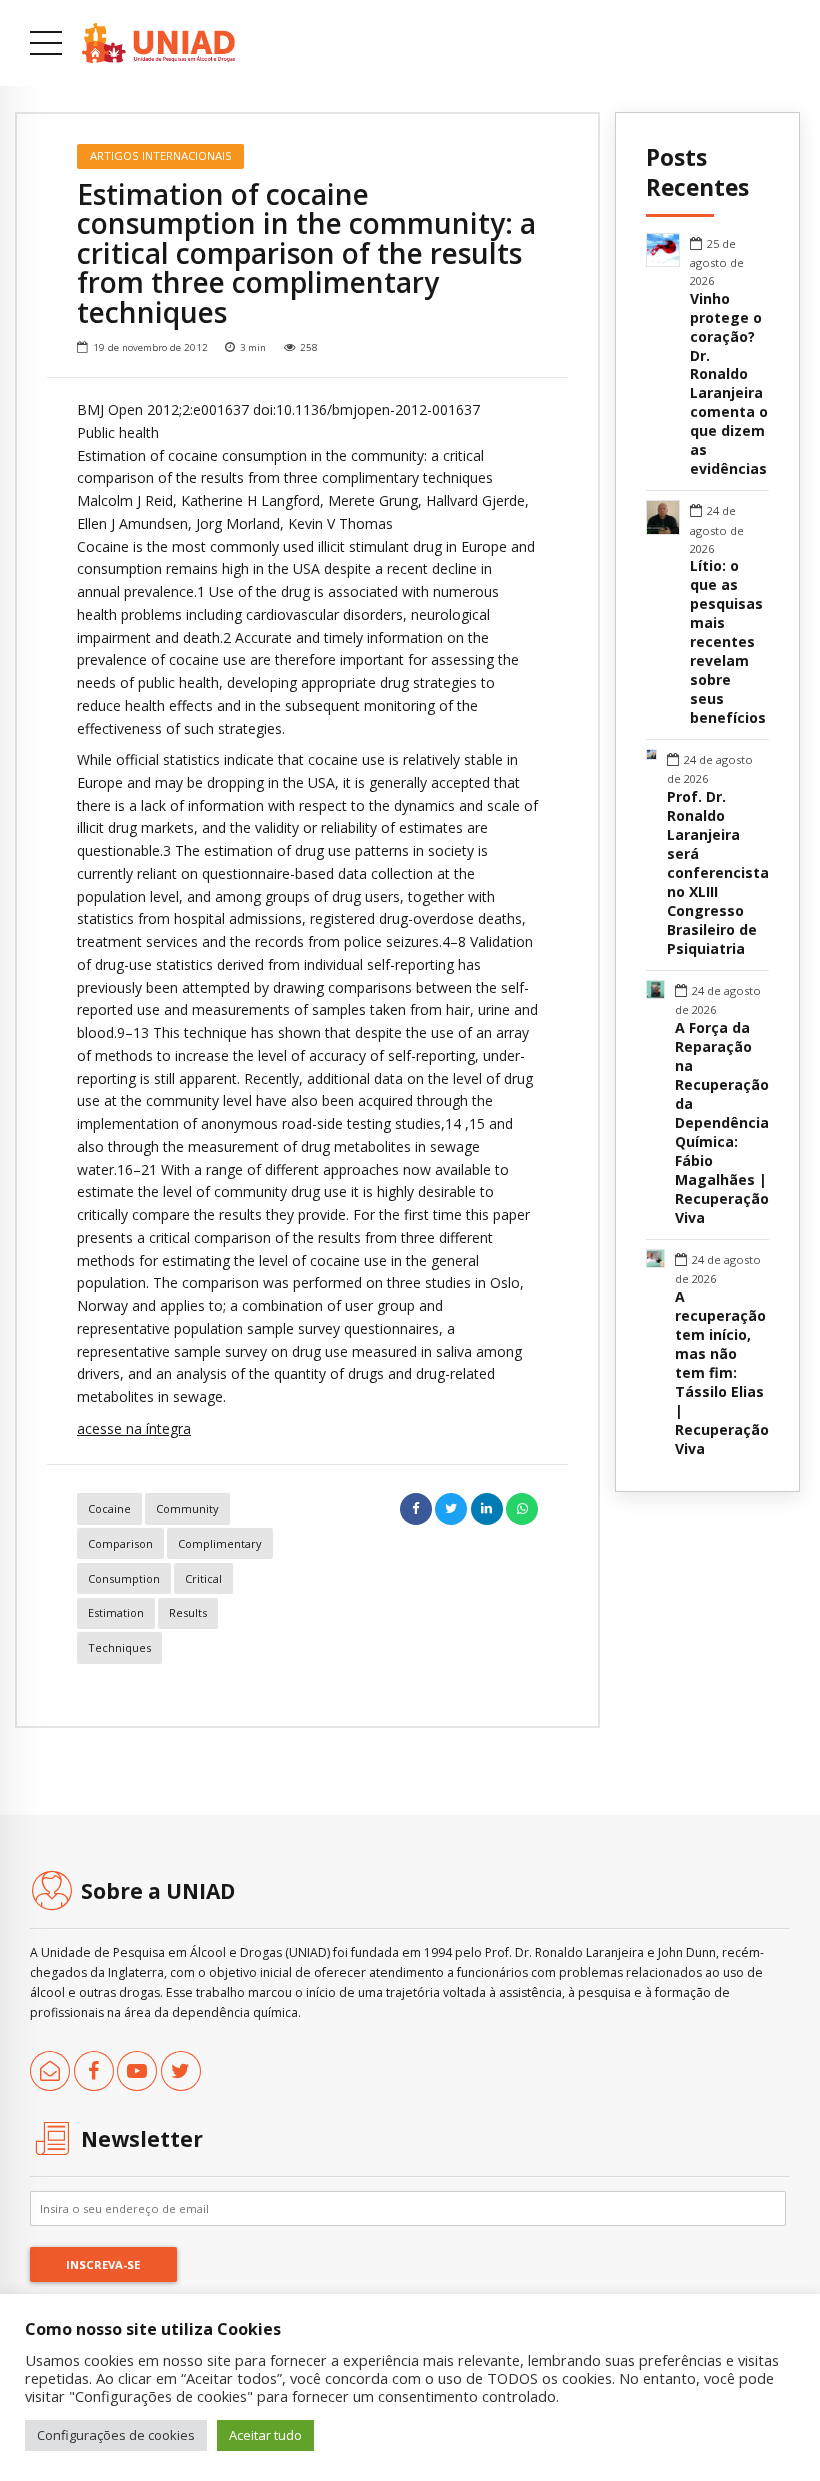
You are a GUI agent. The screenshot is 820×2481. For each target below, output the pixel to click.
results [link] (188, 1612)
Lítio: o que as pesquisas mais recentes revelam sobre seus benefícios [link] (728, 642)
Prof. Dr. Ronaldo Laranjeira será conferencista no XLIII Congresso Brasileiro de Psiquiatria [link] (718, 873)
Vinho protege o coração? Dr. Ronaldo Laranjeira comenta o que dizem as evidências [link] (729, 384)
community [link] (187, 1508)
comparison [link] (120, 1543)
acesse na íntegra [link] (134, 1428)
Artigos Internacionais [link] (161, 155)
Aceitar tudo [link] (265, 2435)
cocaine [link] (109, 1508)
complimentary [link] (220, 1543)
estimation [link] (116, 1612)
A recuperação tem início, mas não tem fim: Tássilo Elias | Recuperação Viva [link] (722, 1373)
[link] (158, 43)
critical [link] (203, 1578)
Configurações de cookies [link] (116, 2435)
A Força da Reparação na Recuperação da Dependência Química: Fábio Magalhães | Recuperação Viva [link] (722, 1123)
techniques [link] (119, 1647)
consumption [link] (124, 1578)
